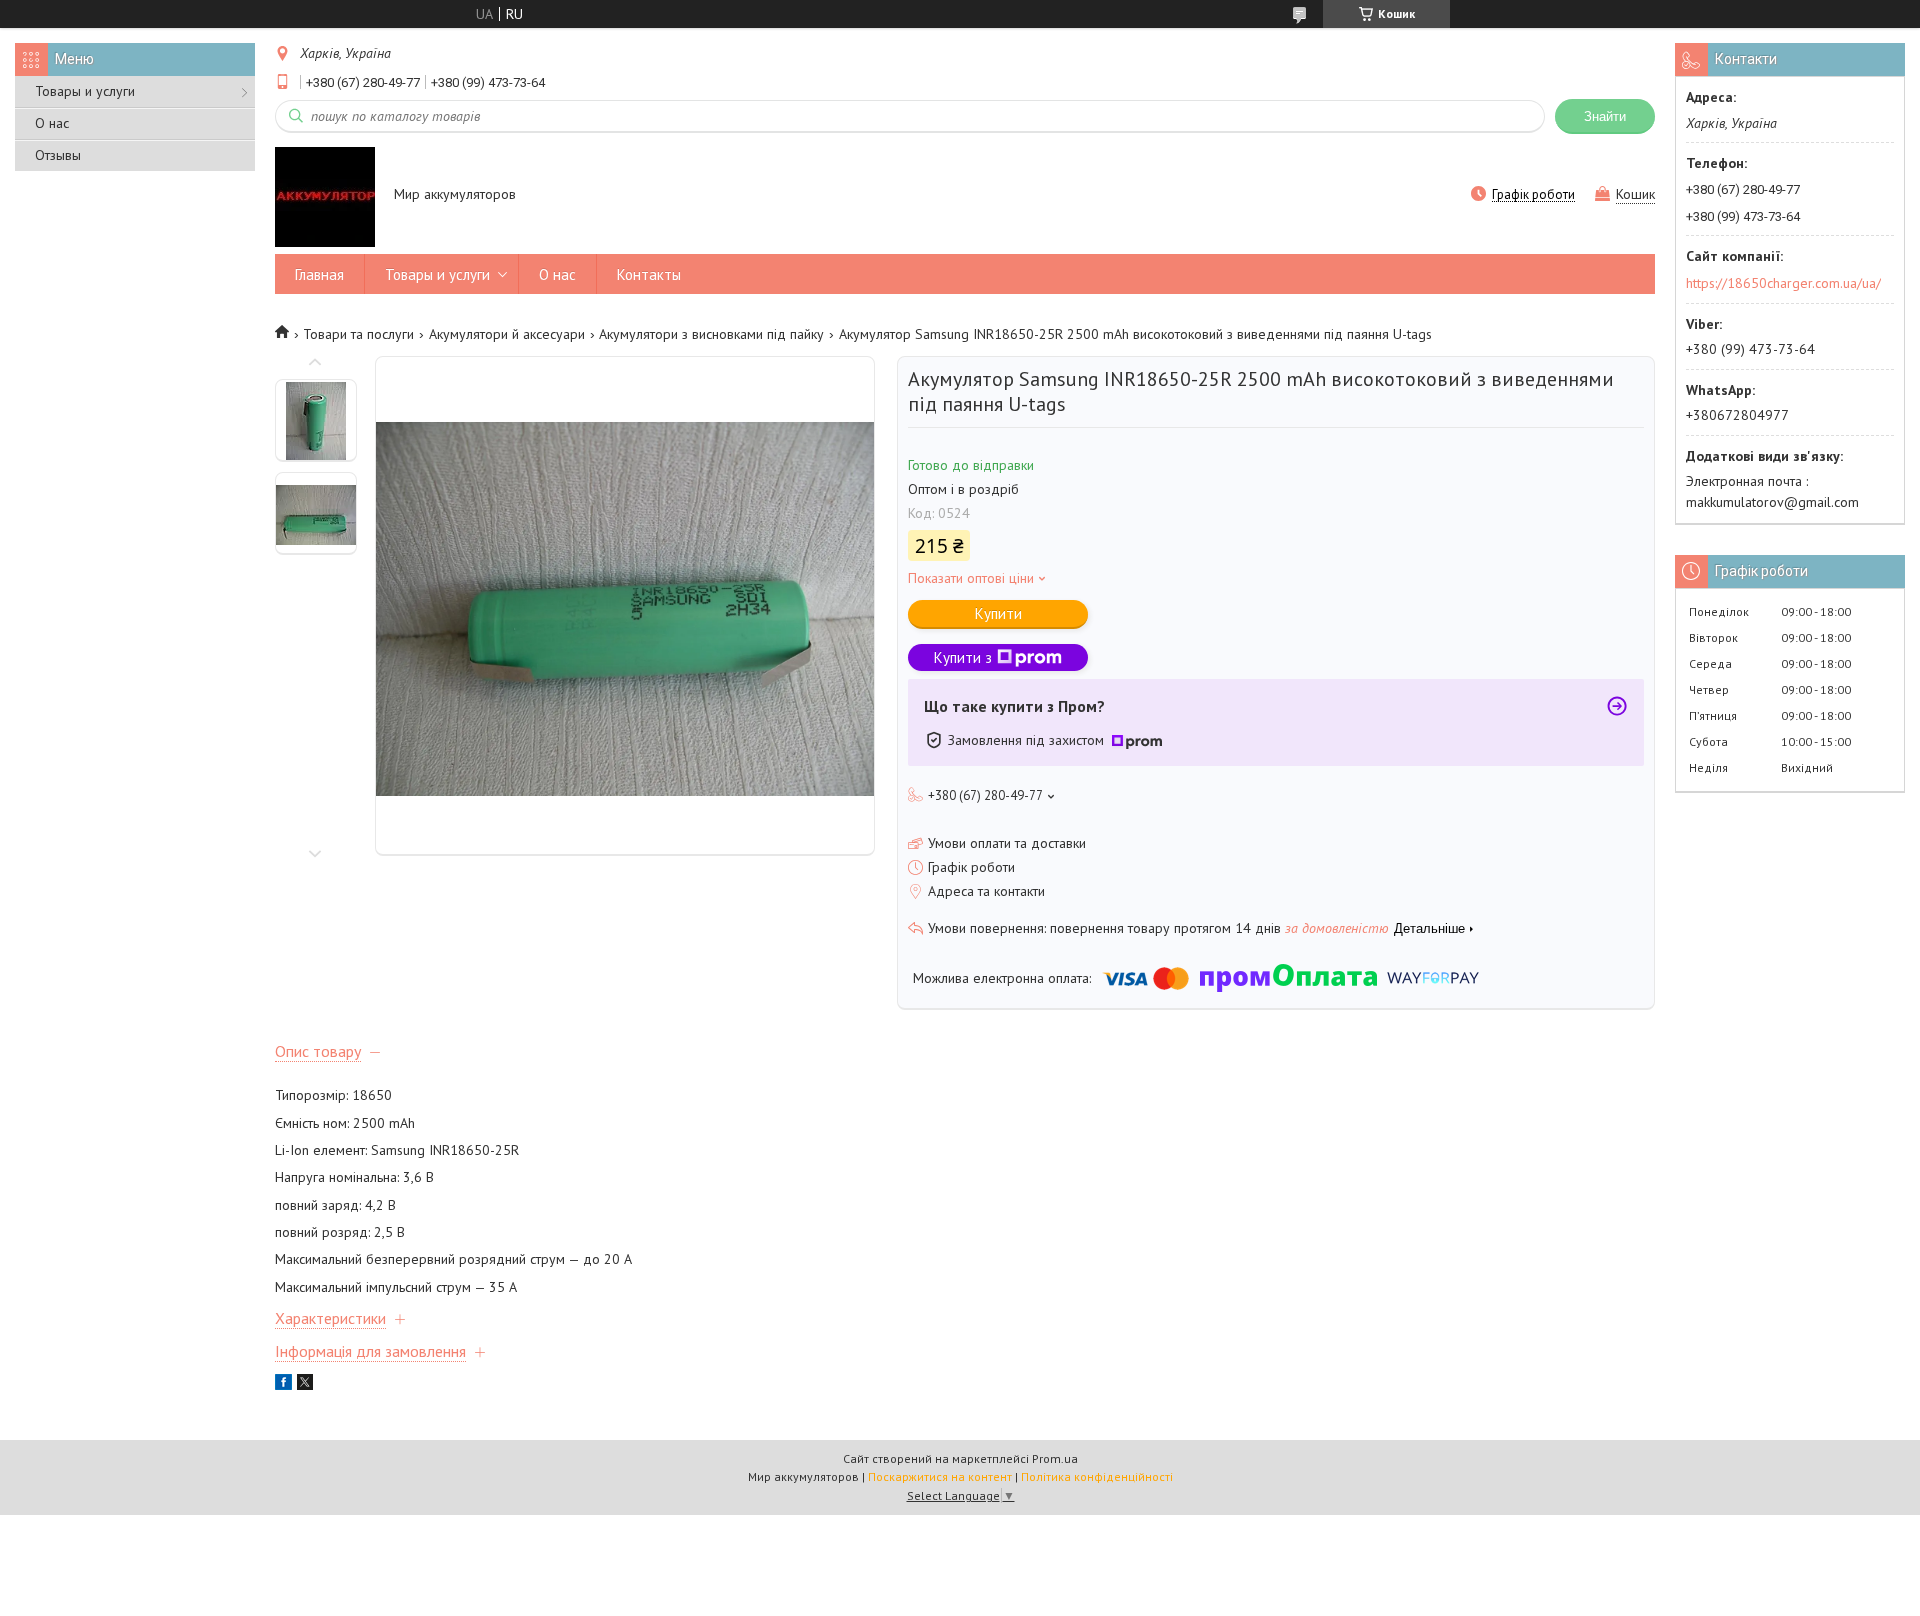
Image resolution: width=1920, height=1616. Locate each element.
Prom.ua (1055, 1458)
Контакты (649, 274)
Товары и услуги (85, 91)
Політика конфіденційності (1097, 1476)
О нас (52, 123)
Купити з (963, 657)
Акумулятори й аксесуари (507, 334)
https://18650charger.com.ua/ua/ (1783, 283)
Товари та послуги (358, 334)
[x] (305, 1385)
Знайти (1605, 116)
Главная (319, 274)
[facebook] (283, 1385)
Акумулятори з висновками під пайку (711, 334)
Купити (998, 613)
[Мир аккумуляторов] (325, 196)
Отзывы (58, 155)
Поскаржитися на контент (940, 1476)
